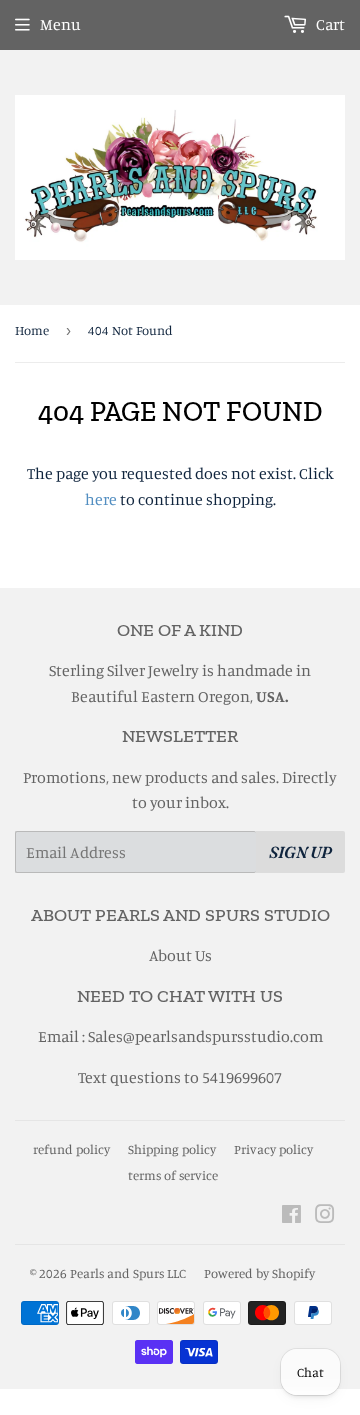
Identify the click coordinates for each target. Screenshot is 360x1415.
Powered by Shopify (259, 1273)
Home (32, 330)
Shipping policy (172, 1149)
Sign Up (300, 852)
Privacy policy (273, 1149)
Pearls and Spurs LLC (128, 1273)
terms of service (173, 1175)
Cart (329, 24)
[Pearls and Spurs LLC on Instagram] (325, 1216)
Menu (60, 24)
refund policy (71, 1149)
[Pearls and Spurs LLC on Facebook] (291, 1216)
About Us (180, 955)
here (101, 499)
